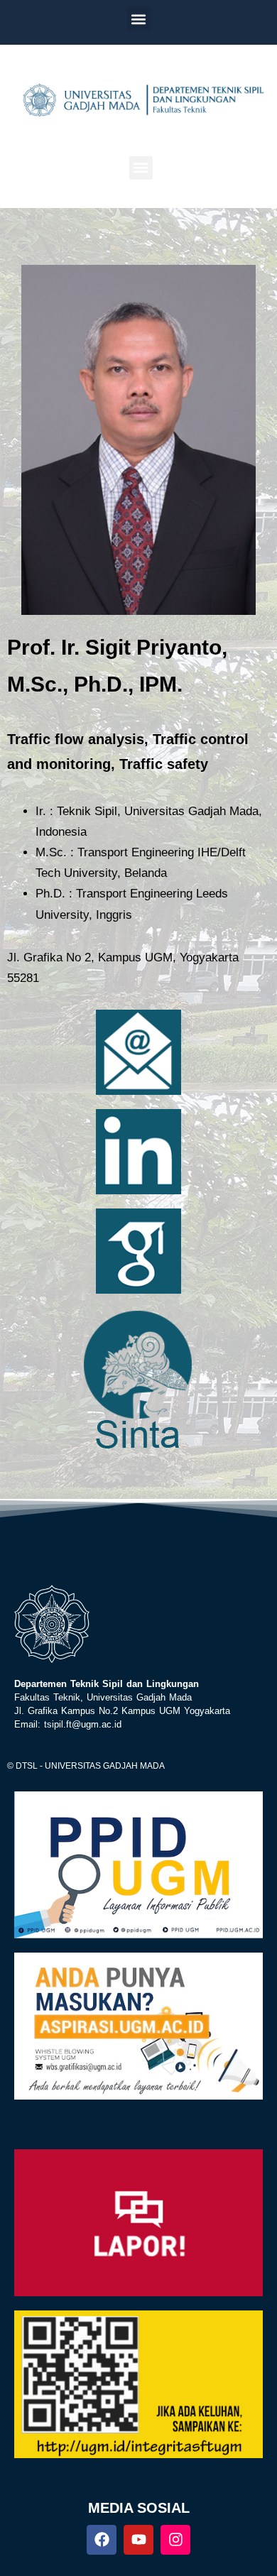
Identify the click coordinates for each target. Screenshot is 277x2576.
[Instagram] (175, 2540)
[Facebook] (102, 2540)
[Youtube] (138, 2540)
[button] (139, 19)
